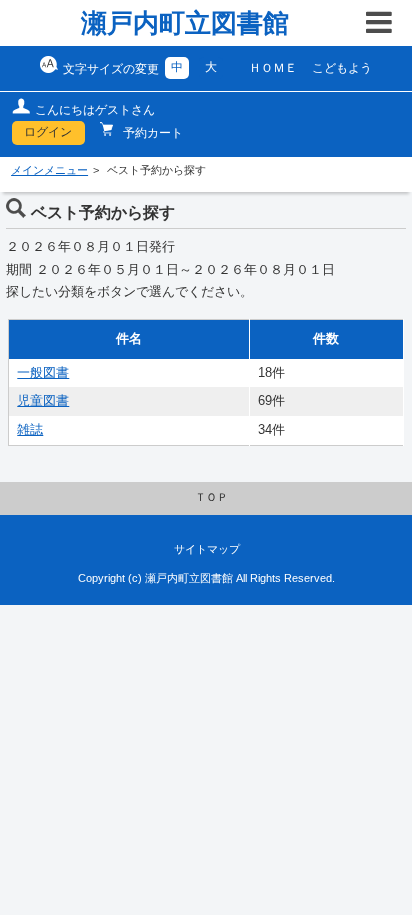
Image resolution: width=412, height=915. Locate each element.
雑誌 (30, 430)
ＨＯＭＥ (273, 68)
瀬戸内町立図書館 (185, 23)
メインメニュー (49, 170)
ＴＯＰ (211, 497)
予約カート (151, 133)
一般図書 (43, 373)
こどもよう (342, 68)
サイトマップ (207, 549)
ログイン (48, 132)
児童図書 (43, 401)
